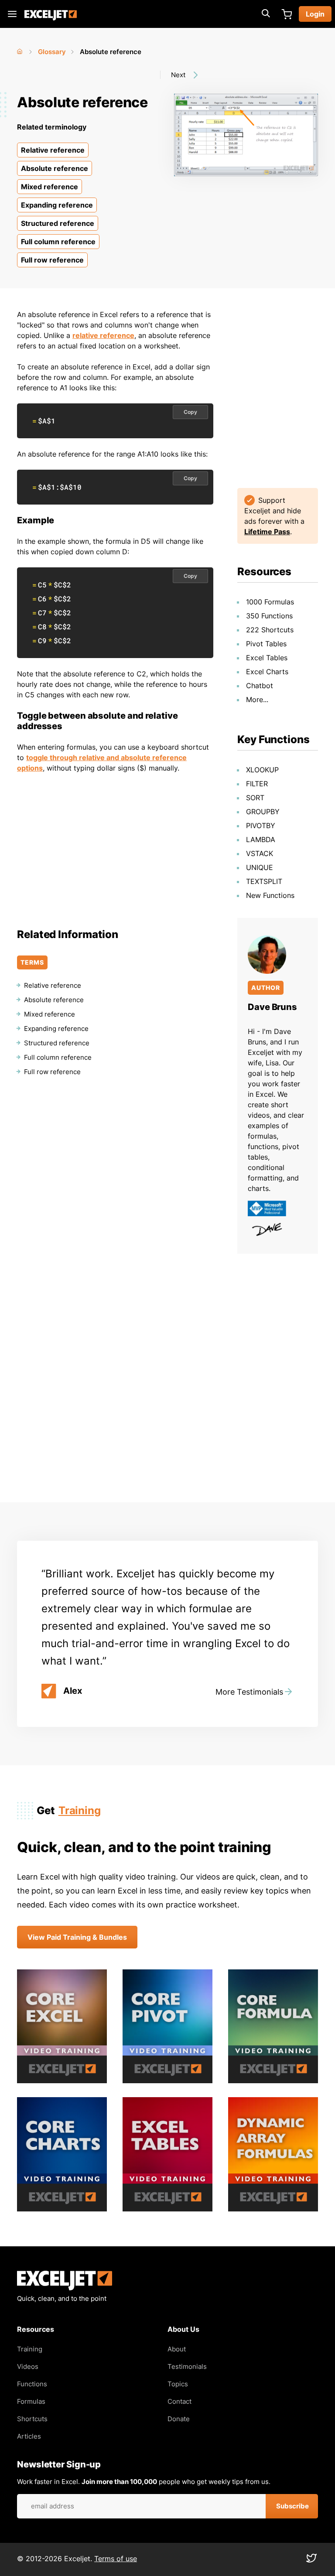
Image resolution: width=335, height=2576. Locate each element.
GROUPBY (263, 812)
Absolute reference (55, 168)
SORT (255, 798)
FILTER (257, 784)
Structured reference (58, 223)
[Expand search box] (266, 14)
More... (257, 699)
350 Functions (269, 616)
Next (178, 75)
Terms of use (116, 2559)
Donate (179, 2419)
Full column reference (58, 242)
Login (315, 14)
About (177, 2349)
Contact (179, 2401)
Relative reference (53, 150)
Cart (287, 14)
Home (21, 50)
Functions (32, 2384)
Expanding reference (57, 205)
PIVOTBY (261, 826)
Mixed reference (50, 187)
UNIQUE (260, 867)
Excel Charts (267, 672)
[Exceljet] (65, 2288)
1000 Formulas (270, 602)
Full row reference (52, 260)
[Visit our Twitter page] (311, 2560)
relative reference (103, 335)
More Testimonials (249, 1692)
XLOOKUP (262, 770)
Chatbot (260, 686)
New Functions (270, 895)
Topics (178, 2384)
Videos (28, 2366)
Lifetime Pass (267, 532)
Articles (29, 2436)
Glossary (52, 52)
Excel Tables (267, 658)
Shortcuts (32, 2419)
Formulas (31, 2401)
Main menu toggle (12, 14)
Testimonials (187, 2366)
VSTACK (260, 853)
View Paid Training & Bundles (77, 1937)
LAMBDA (261, 839)
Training (80, 1810)
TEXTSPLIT (264, 881)
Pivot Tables (266, 644)
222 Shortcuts (270, 630)
